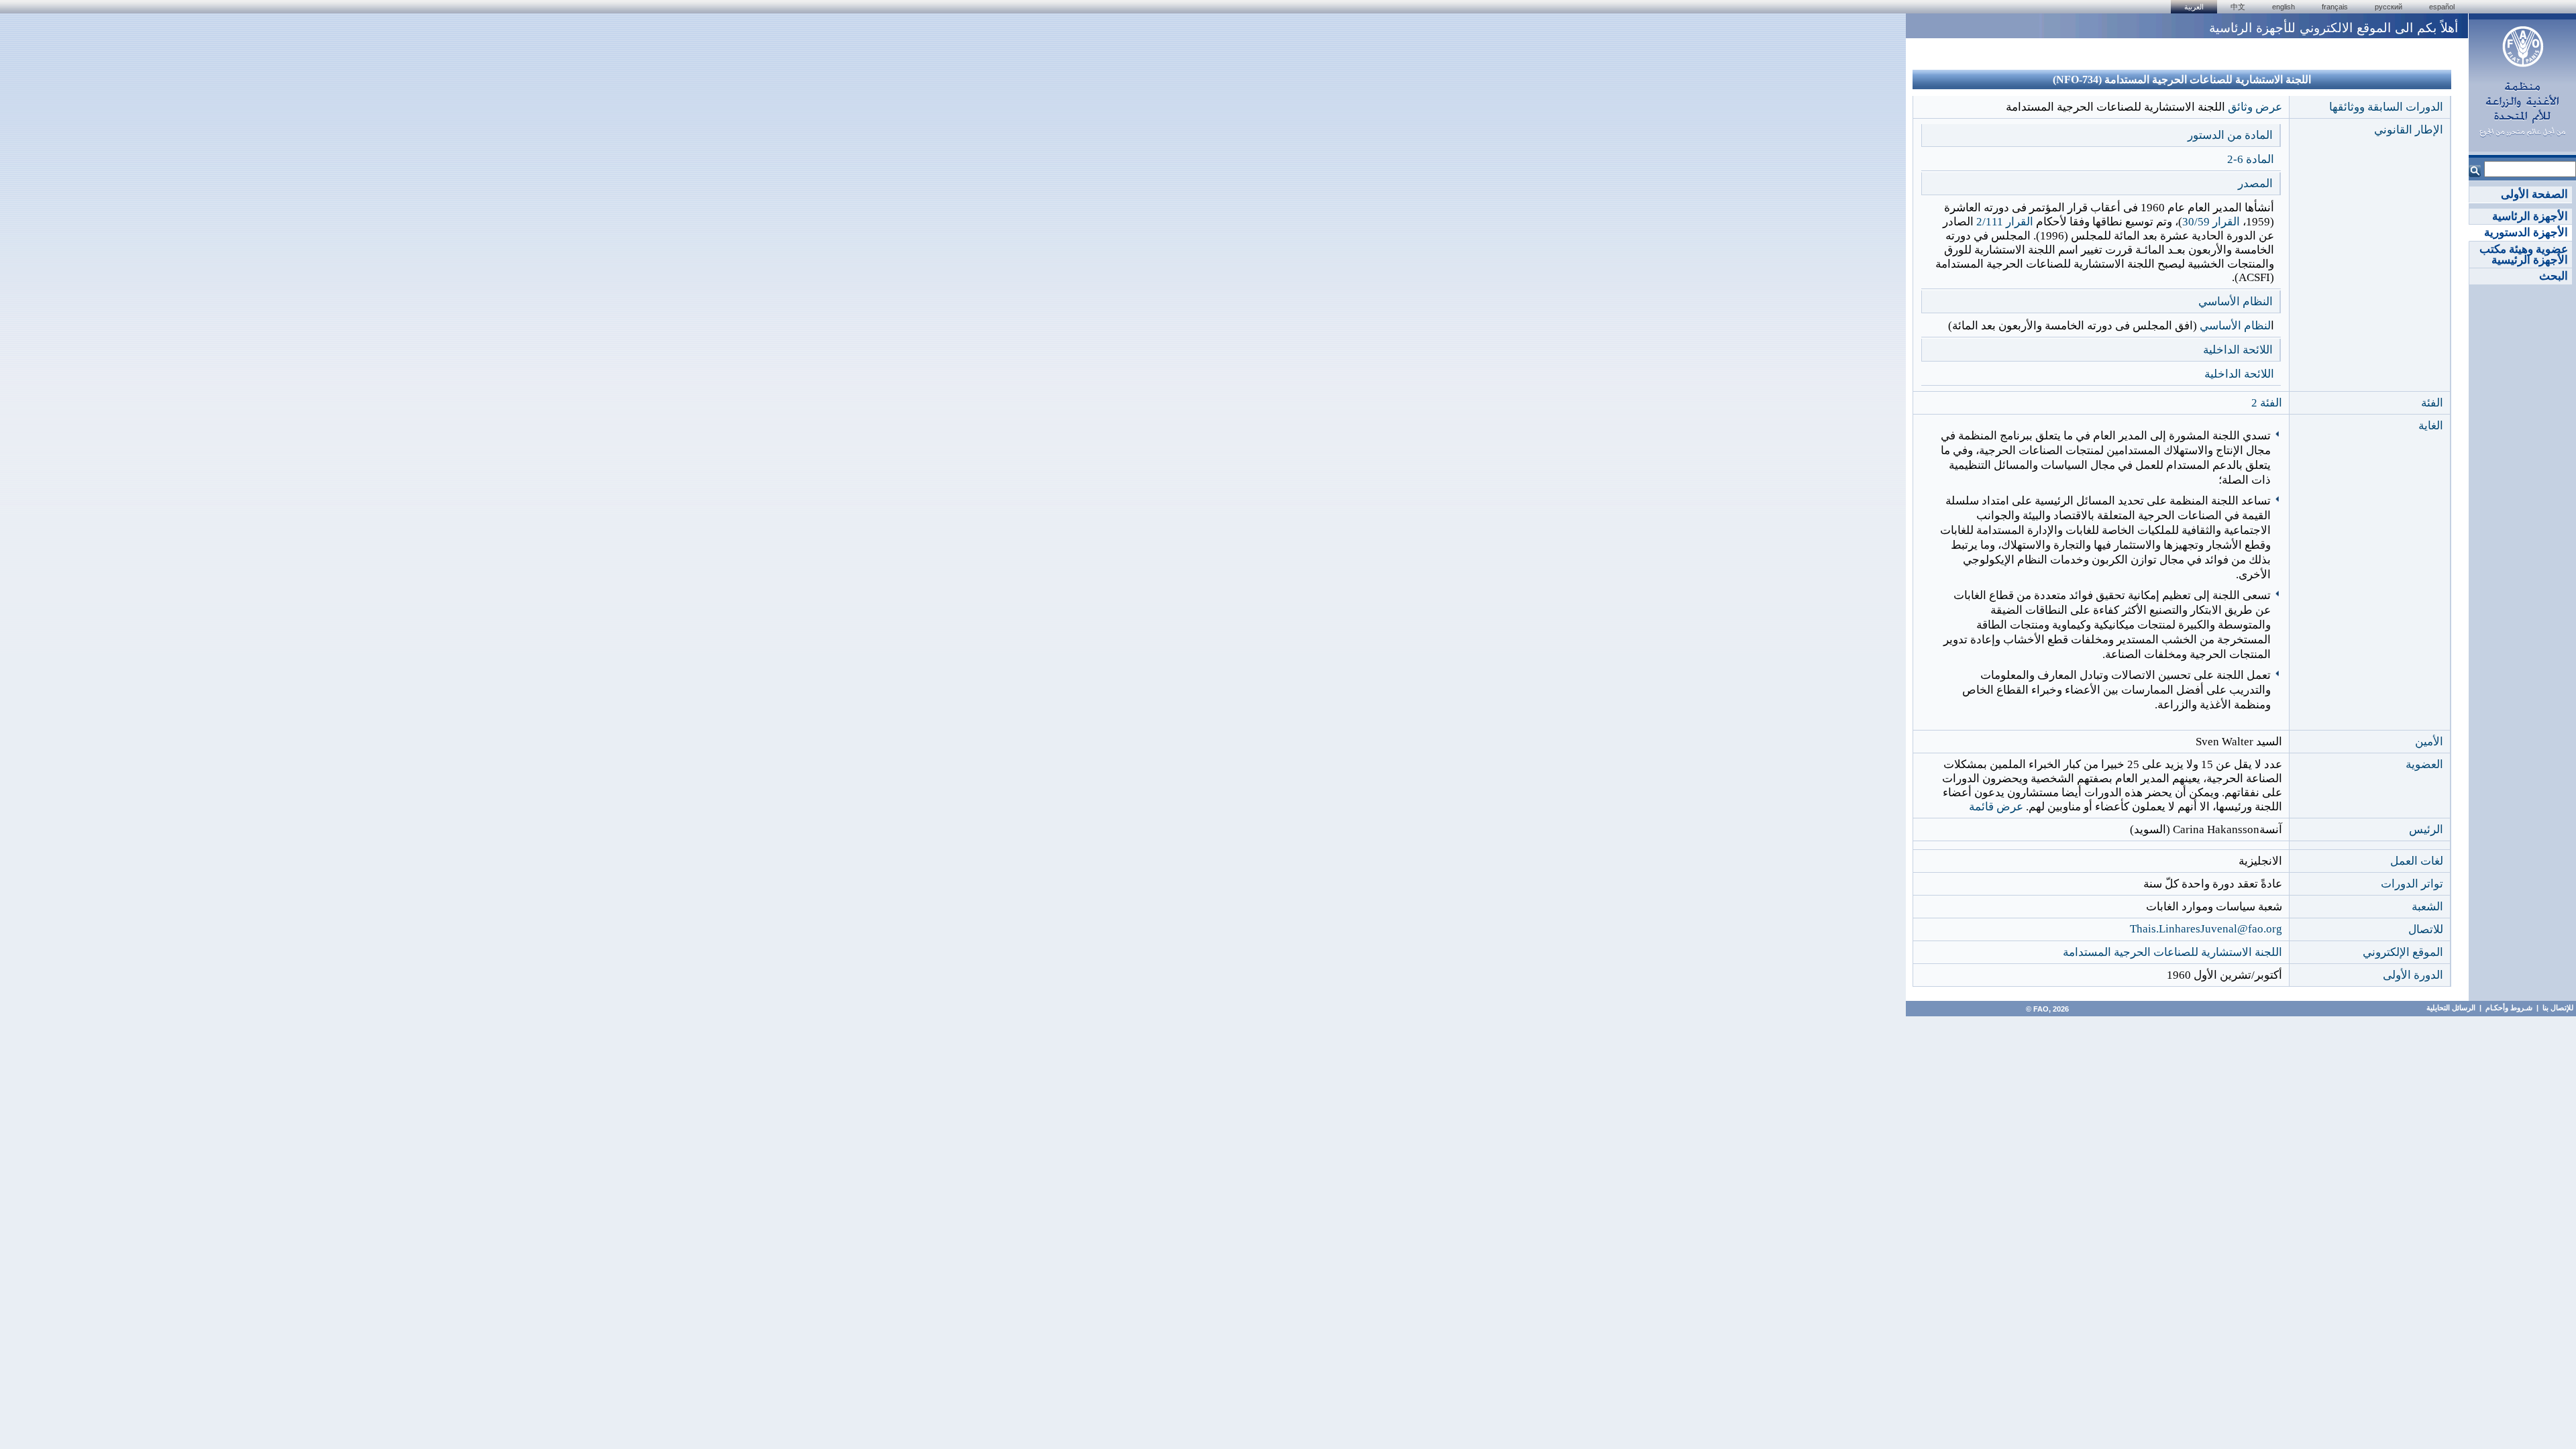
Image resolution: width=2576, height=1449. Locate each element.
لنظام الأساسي (2235, 326)
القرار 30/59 (2211, 222)
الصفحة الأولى (2534, 194)
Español (2442, 7)
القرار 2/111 (2005, 222)
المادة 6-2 (2251, 159)
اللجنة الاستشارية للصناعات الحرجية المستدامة (2172, 952)
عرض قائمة (1996, 807)
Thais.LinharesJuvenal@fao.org (2206, 929)
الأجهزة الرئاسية (2530, 216)
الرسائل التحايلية (2451, 1008)
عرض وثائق (2255, 107)
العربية (2194, 7)
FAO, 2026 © (2046, 1009)
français (2335, 7)
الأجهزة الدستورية (2526, 232)
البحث (2554, 276)
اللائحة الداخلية (2239, 374)
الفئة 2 (2267, 403)
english (2284, 7)
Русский (2389, 7)
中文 (2238, 7)
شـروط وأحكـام (2508, 1008)
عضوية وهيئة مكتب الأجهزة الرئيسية (2524, 255)
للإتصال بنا (2558, 1008)
